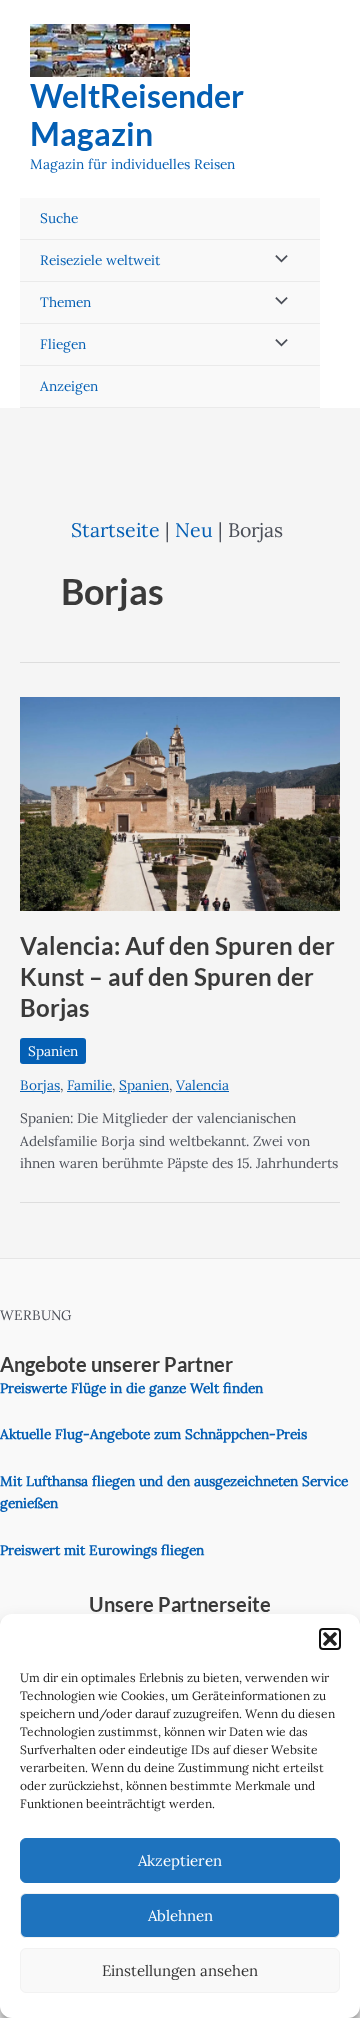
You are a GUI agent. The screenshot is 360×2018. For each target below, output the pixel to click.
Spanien (53, 1051)
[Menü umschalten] (276, 260)
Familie (89, 1085)
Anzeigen (69, 386)
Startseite (115, 529)
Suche (59, 218)
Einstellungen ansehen (180, 1970)
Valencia (202, 1085)
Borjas (40, 1085)
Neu (194, 529)
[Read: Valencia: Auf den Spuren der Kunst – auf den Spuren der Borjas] (180, 803)
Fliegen (63, 344)
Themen (65, 302)
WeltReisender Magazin (137, 114)
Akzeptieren (180, 1860)
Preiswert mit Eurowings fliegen (102, 1550)
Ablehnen (180, 1915)
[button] (330, 1639)
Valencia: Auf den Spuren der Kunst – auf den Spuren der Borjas (177, 977)
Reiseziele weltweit (100, 260)
